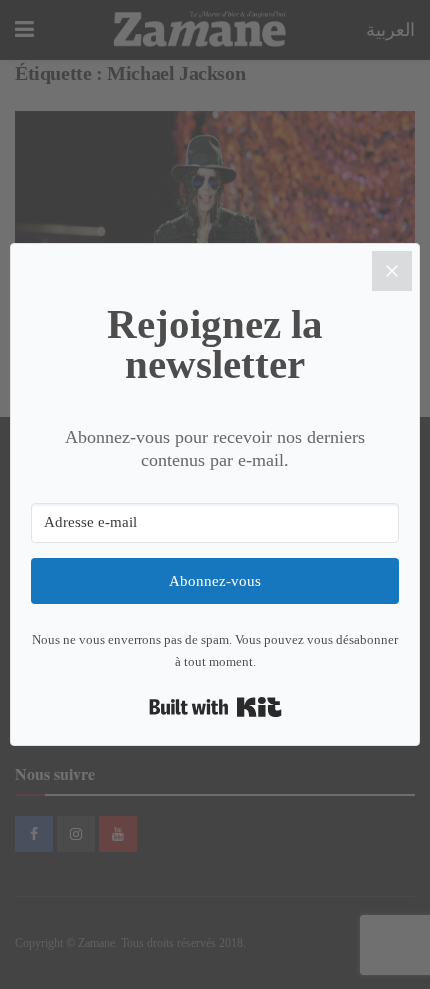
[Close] (392, 271)
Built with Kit (215, 707)
